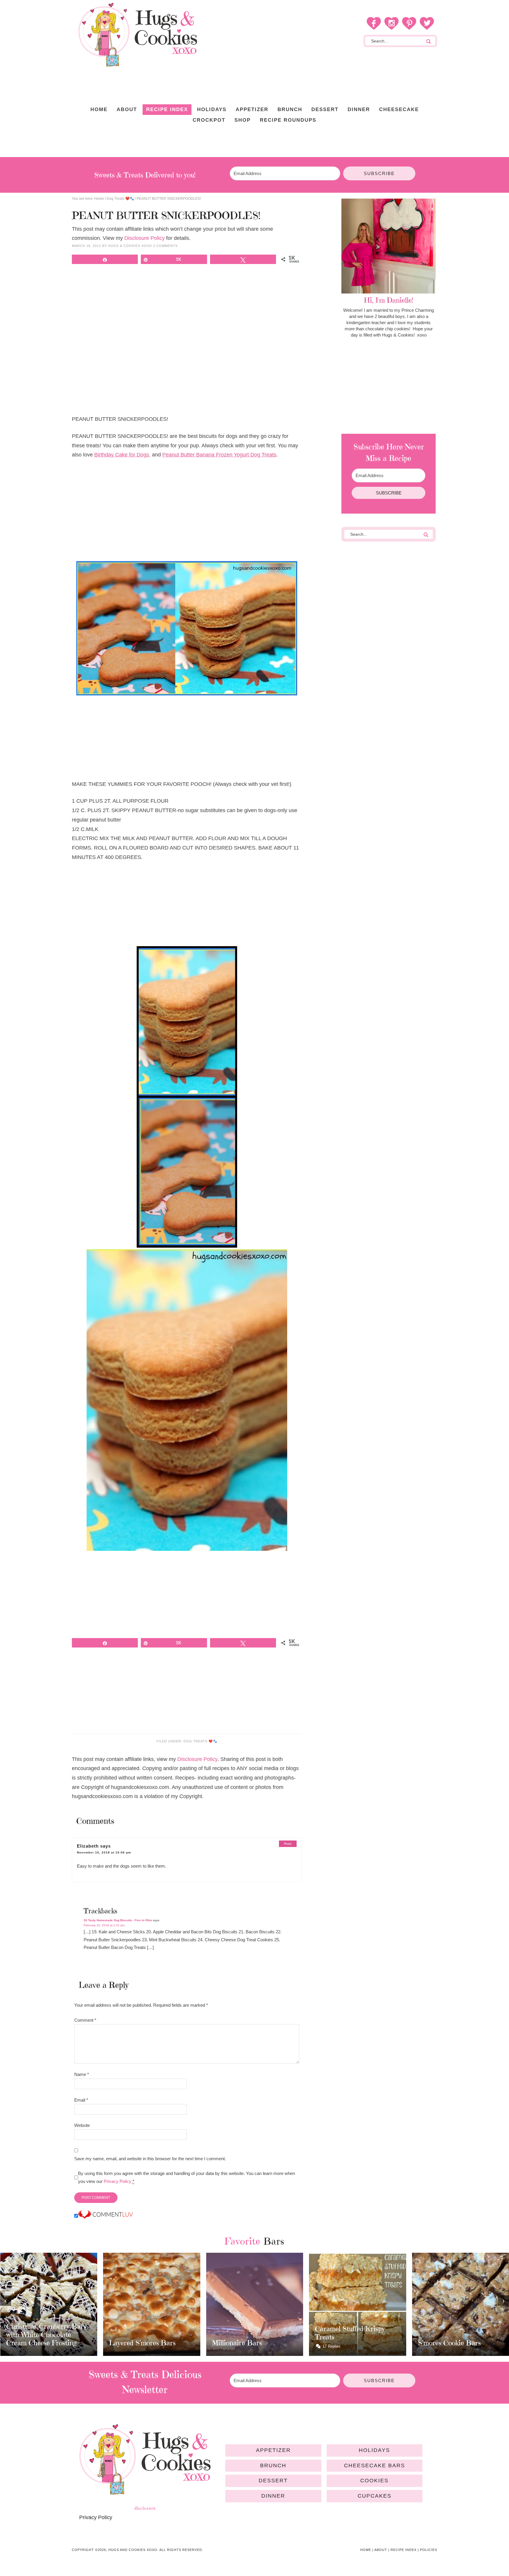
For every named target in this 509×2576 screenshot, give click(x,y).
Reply (288, 1844)
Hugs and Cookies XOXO (138, 35)
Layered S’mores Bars (39, 2343)
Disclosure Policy (144, 238)
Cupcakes (375, 2496)
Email (81, 2100)
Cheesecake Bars (375, 2465)
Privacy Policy (118, 2181)
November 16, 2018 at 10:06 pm (104, 1852)
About (381, 2550)
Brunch (273, 2465)
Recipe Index (404, 2550)
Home (366, 2550)
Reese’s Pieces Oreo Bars (457, 2337)
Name (82, 2074)
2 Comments (165, 246)
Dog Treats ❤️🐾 (200, 1741)
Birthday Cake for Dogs (122, 455)
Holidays (374, 2450)
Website (82, 2125)
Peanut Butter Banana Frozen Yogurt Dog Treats (219, 455)
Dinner (273, 2496)
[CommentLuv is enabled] (105, 2216)
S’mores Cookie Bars (346, 2343)
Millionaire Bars (134, 2343)
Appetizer (273, 2450)
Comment (85, 2020)
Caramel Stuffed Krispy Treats (247, 2333)
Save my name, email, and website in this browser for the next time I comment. (150, 2159)
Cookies (374, 2481)
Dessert (273, 2481)
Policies (429, 2550)
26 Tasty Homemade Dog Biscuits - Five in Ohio (118, 1920)
